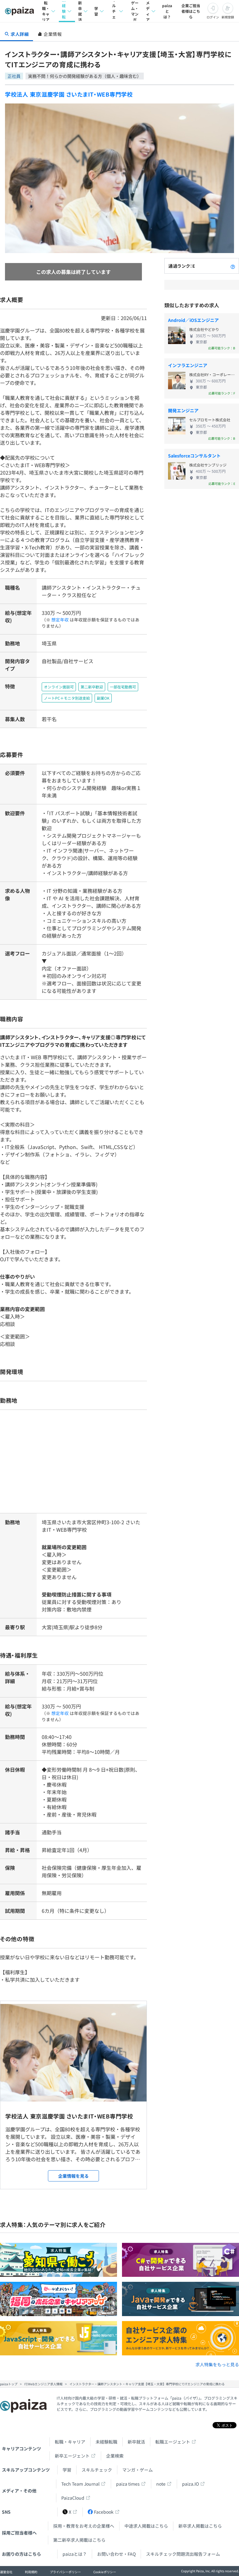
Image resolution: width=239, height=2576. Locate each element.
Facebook (104, 2512)
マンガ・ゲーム (138, 2470)
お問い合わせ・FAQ (116, 2554)
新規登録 (228, 17)
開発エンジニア (183, 410)
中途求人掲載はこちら (146, 2526)
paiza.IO (190, 2484)
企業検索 (115, 2456)
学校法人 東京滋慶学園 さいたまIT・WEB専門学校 (69, 94)
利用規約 (31, 2572)
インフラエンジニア (188, 365)
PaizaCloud (73, 2498)
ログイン (213, 17)
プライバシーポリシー (65, 2572)
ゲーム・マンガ (135, 11)
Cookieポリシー (105, 2572)
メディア (148, 11)
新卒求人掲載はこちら (200, 2526)
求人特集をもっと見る (217, 2364)
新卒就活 (80, 11)
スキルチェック (114, 11)
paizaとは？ (167, 11)
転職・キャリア (46, 11)
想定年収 (60, 620)
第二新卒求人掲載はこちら (79, 2540)
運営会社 (6, 2572)
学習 (96, 11)
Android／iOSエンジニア (193, 320)
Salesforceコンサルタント (194, 456)
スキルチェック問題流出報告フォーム (183, 2554)
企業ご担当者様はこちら (191, 11)
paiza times (128, 2484)
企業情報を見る (73, 2176)
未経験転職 (64, 11)
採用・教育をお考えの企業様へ (84, 2526)
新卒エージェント (72, 2456)
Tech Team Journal (80, 2484)
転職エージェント (173, 2442)
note (161, 2484)
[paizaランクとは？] (233, 266)
